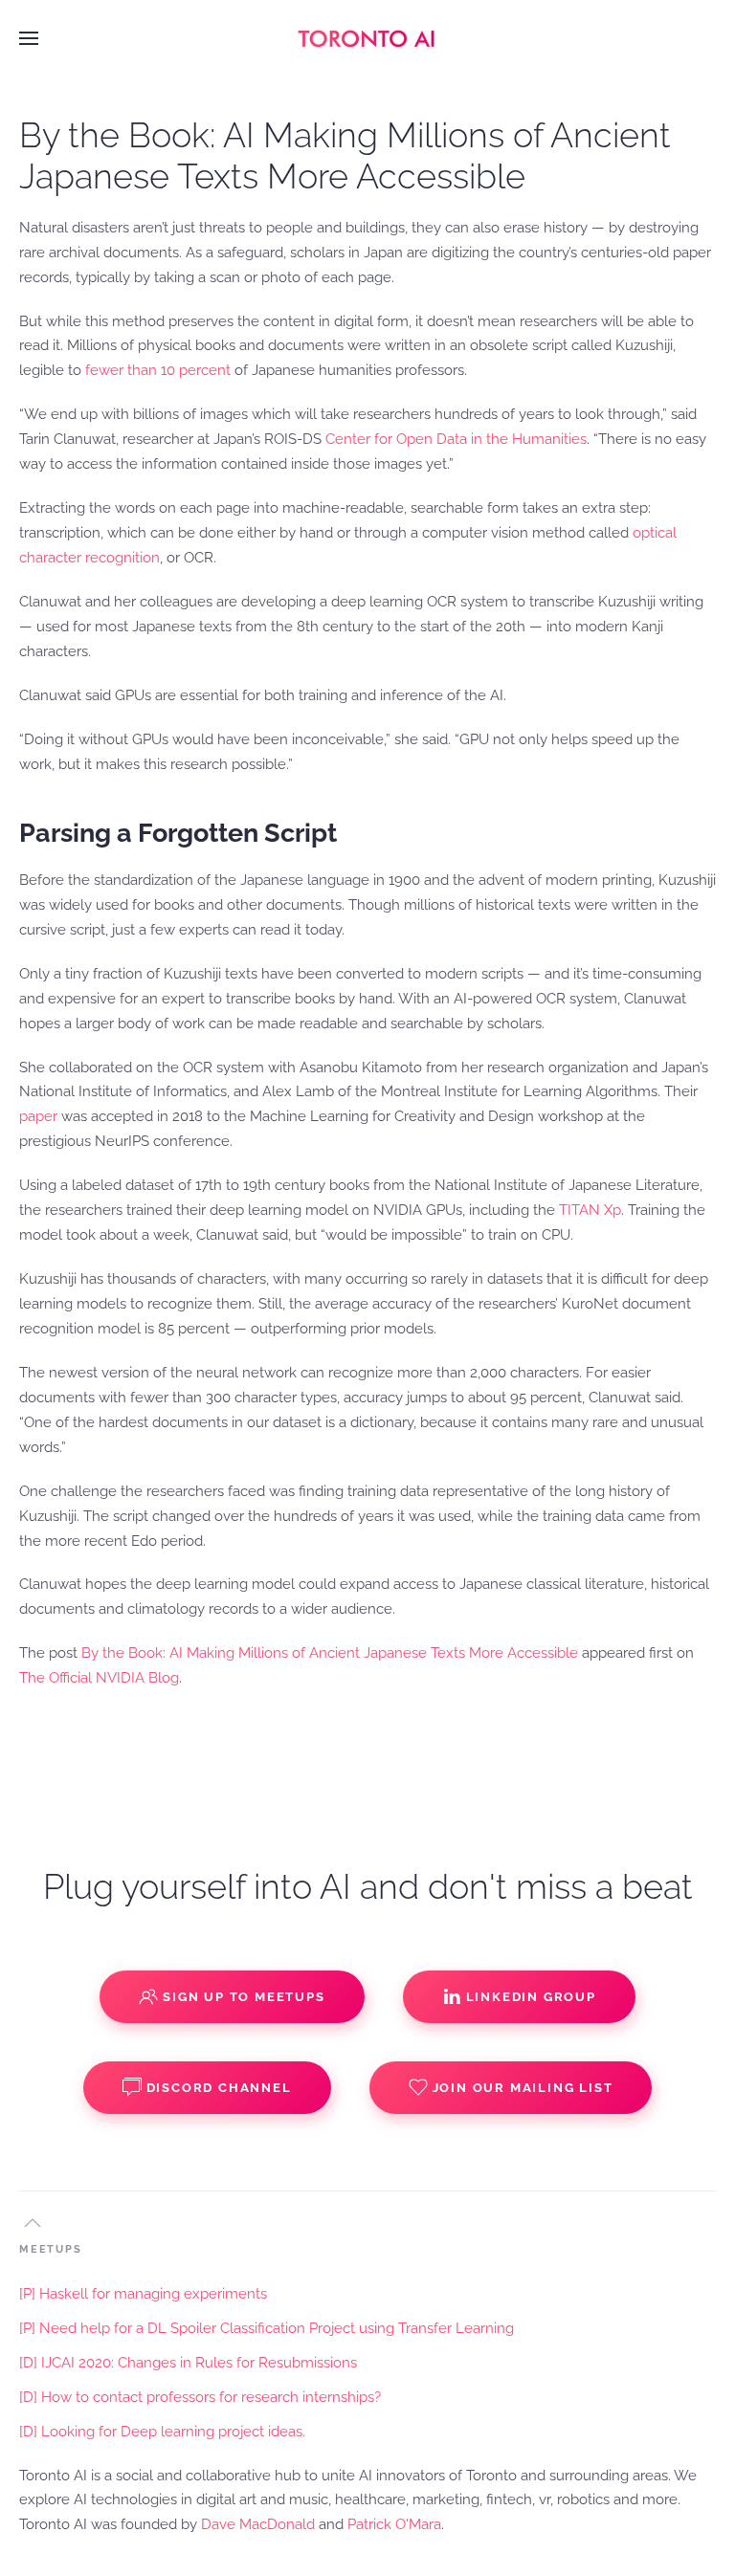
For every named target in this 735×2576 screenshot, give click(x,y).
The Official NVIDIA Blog (99, 1678)
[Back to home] (367, 38)
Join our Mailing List (523, 2088)
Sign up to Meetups (244, 1997)
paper (38, 1116)
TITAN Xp (590, 1210)
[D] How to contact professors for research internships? (200, 2397)
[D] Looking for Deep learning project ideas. (162, 2432)
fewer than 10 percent (158, 370)
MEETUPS (51, 2249)
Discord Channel (219, 2088)
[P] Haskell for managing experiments (143, 2294)
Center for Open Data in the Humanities (456, 439)
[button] (29, 38)
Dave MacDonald (258, 2524)
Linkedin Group (531, 1997)
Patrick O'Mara (394, 2524)
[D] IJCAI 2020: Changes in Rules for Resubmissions (188, 2363)
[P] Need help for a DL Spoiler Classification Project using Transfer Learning (267, 2328)
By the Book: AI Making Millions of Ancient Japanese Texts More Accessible (330, 1653)
